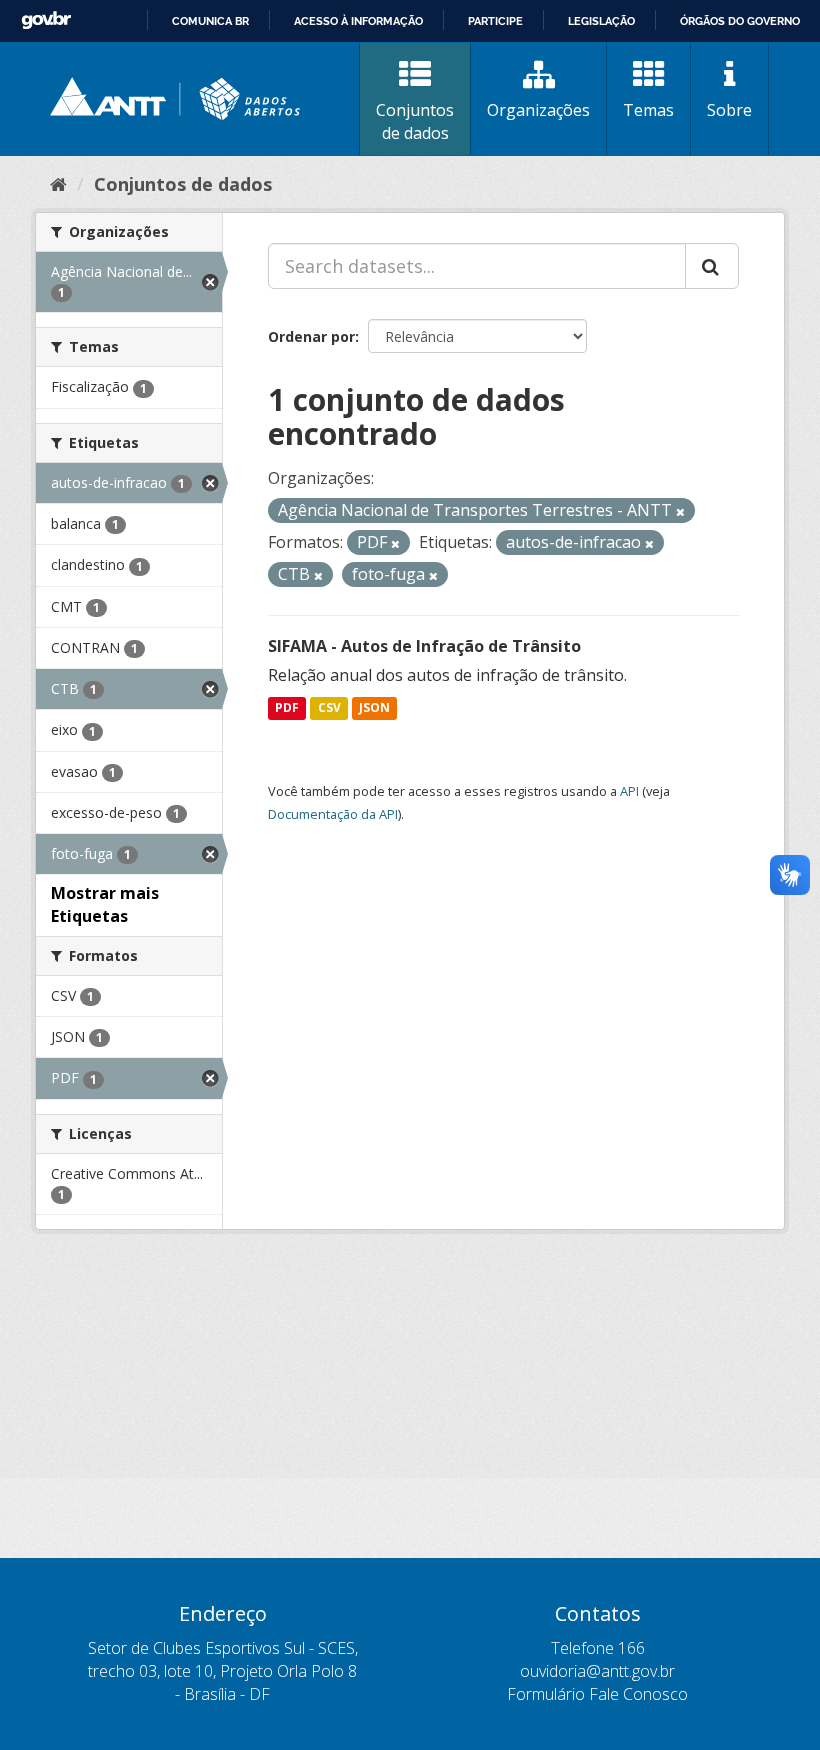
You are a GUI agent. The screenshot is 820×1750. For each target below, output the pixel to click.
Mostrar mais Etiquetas (105, 904)
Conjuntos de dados (415, 121)
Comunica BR (210, 21)
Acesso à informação (358, 21)
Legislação (601, 21)
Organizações (538, 110)
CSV (329, 708)
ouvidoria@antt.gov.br (597, 1671)
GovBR (46, 20)
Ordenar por (311, 336)
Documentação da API (333, 814)
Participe (495, 21)
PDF (287, 708)
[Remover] (680, 511)
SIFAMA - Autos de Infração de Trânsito (424, 646)
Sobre (729, 110)
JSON (374, 708)
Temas (648, 110)
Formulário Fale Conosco (597, 1694)
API (629, 791)
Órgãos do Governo (740, 21)
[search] (712, 266)
